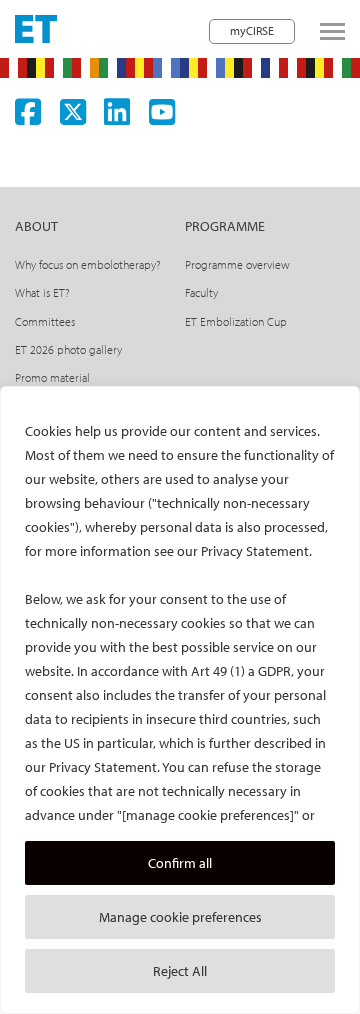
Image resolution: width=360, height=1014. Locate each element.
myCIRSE (252, 30)
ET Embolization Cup (236, 321)
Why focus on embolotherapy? (88, 264)
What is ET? (42, 292)
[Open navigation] (332, 31)
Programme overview (237, 264)
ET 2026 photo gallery (68, 349)
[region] (180, 700)
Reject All (180, 971)
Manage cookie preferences (180, 917)
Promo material (52, 377)
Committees (45, 321)
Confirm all (180, 863)
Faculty (201, 292)
